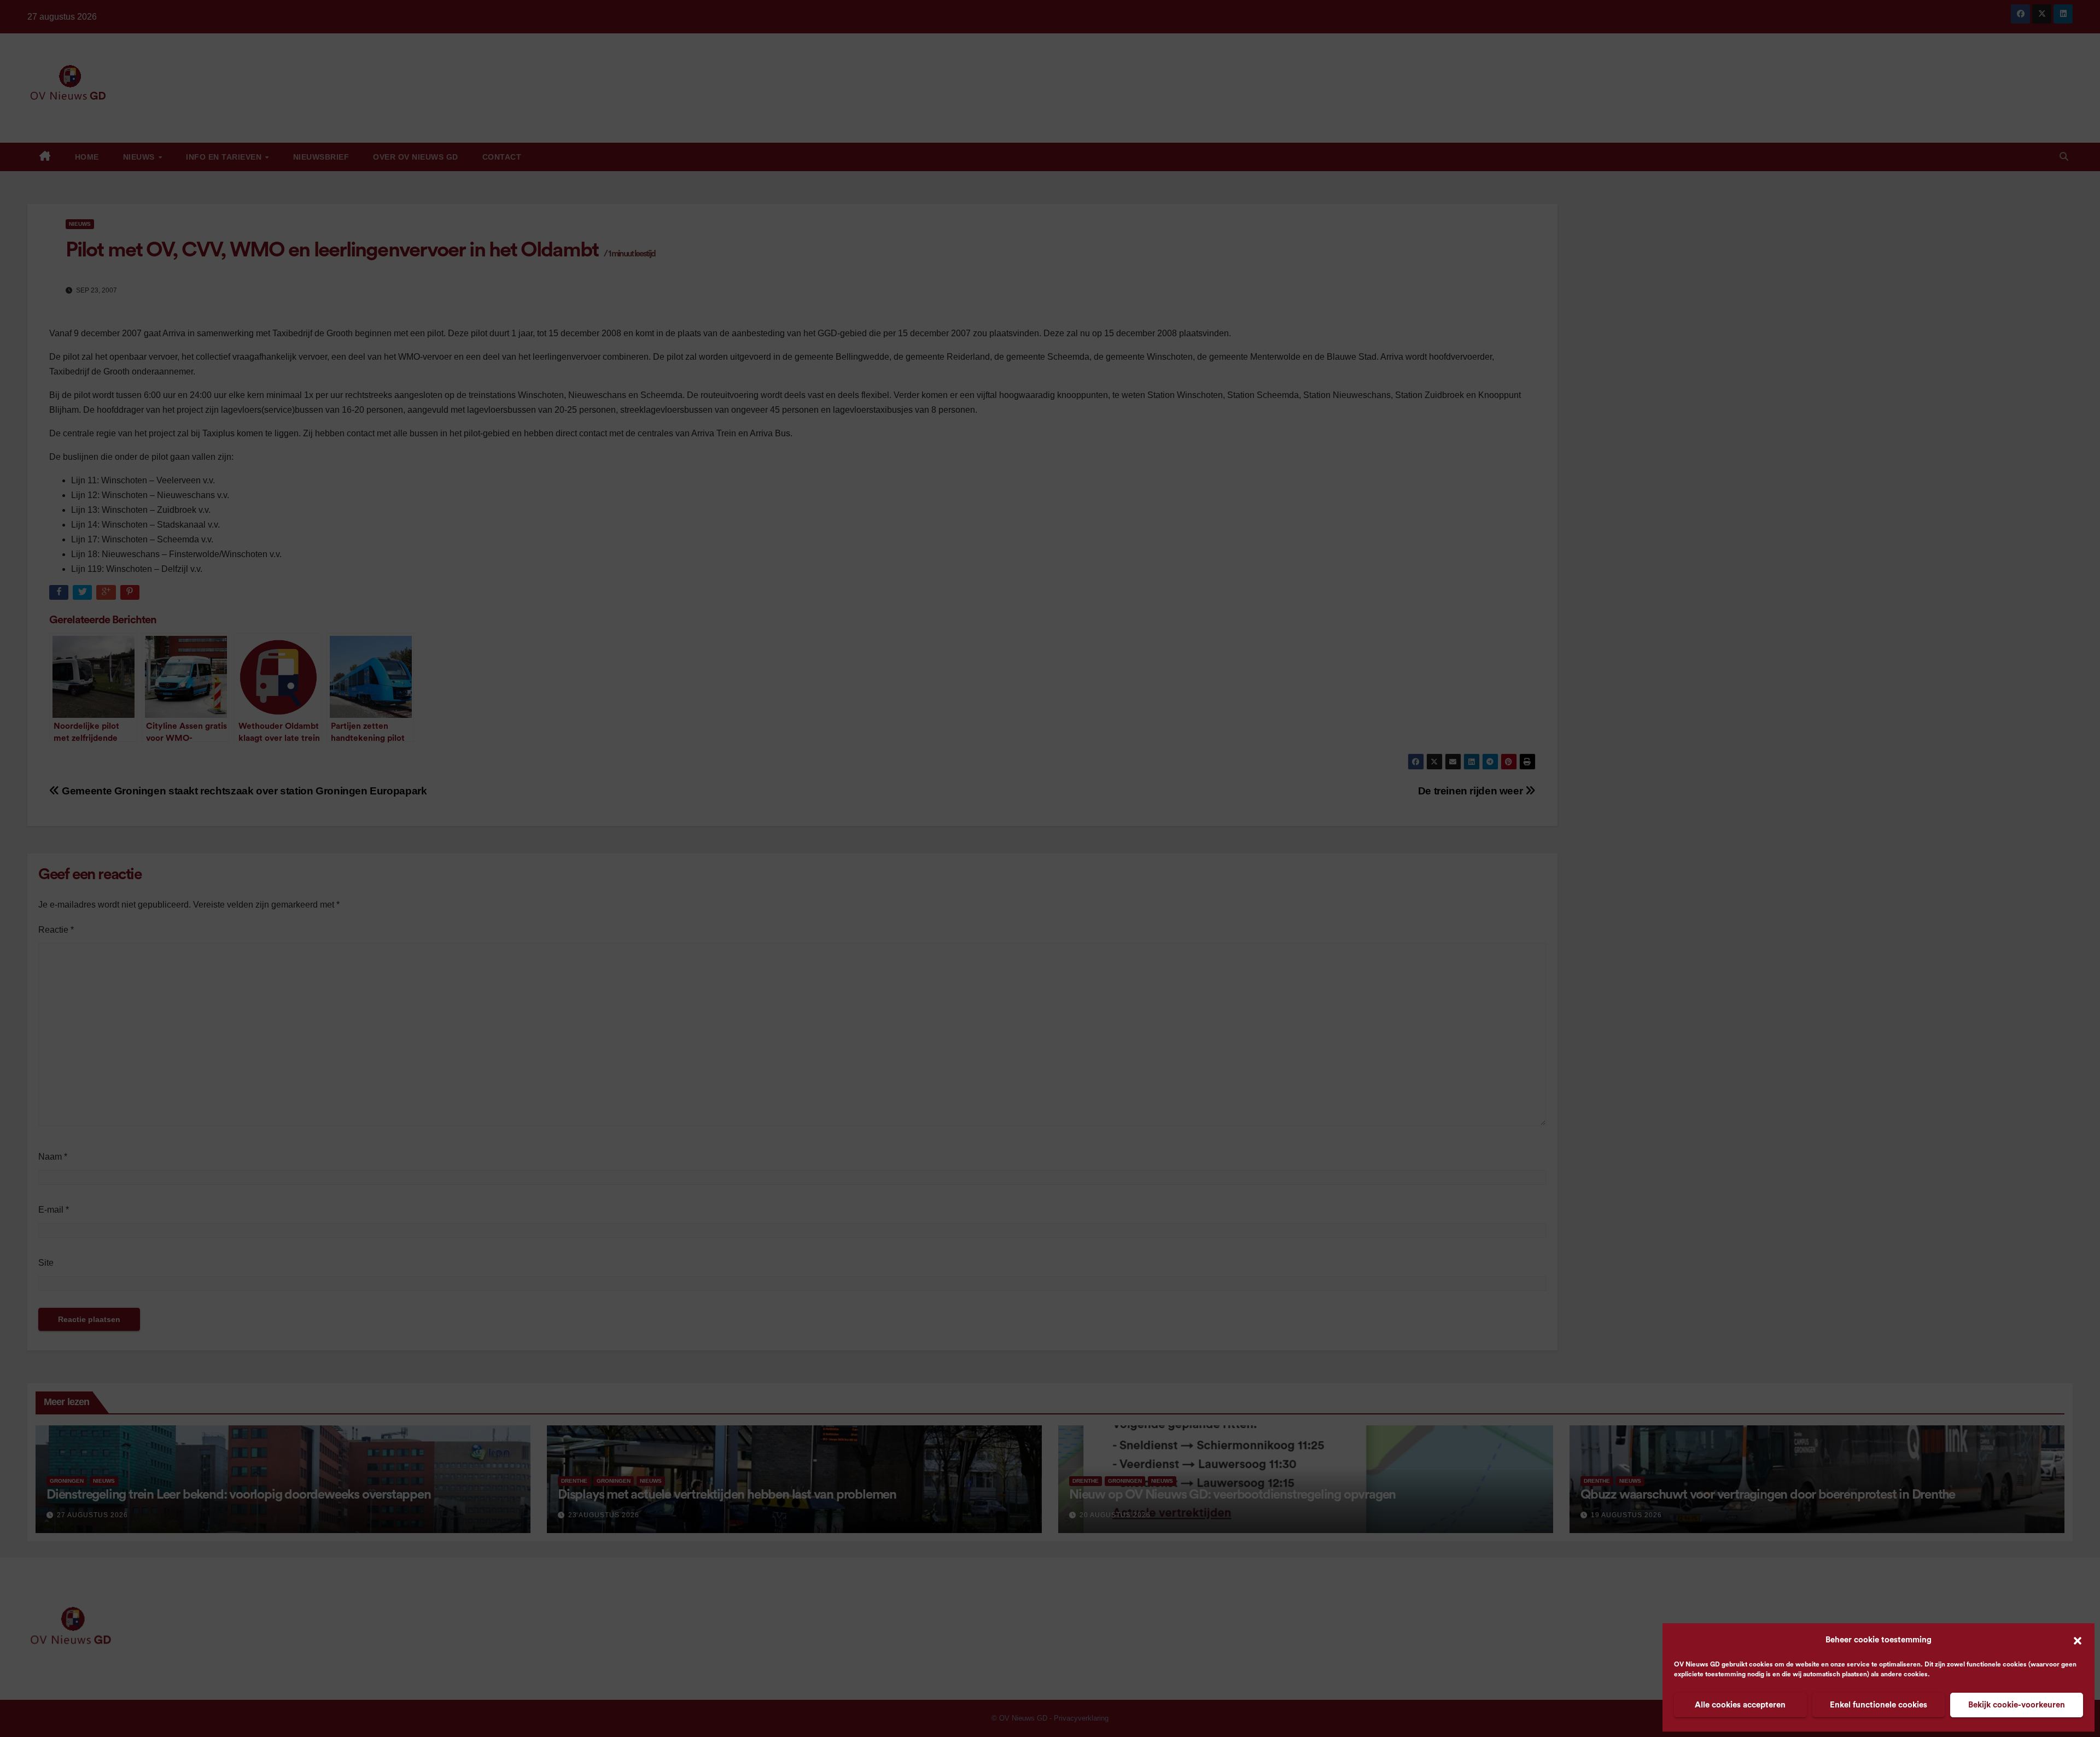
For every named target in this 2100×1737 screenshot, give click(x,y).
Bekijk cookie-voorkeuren (2017, 1705)
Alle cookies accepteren (1740, 1705)
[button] (2078, 1640)
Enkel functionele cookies (1879, 1705)
